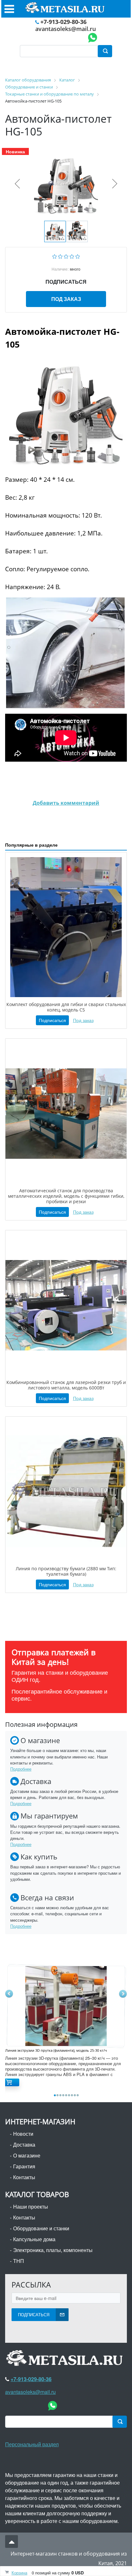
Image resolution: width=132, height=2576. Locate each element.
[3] (66, 256)
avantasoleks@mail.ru (66, 29)
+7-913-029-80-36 (63, 22)
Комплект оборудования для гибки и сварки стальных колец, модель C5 (66, 1007)
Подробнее (21, 1769)
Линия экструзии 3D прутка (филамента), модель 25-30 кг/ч (56, 2050)
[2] (60, 256)
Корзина (19, 2573)
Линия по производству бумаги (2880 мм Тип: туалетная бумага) (66, 1571)
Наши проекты (31, 2207)
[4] (72, 256)
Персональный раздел (32, 2444)
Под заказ (66, 299)
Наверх (12, 2541)
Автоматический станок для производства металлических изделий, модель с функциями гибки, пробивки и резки (66, 1196)
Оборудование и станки (41, 2228)
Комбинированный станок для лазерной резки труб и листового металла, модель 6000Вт (66, 1385)
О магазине (27, 2155)
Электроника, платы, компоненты (53, 2250)
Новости (23, 2134)
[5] (78, 256)
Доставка (24, 2145)
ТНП (19, 2261)
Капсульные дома (34, 2239)
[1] (55, 256)
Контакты (24, 2177)
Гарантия (24, 2166)
